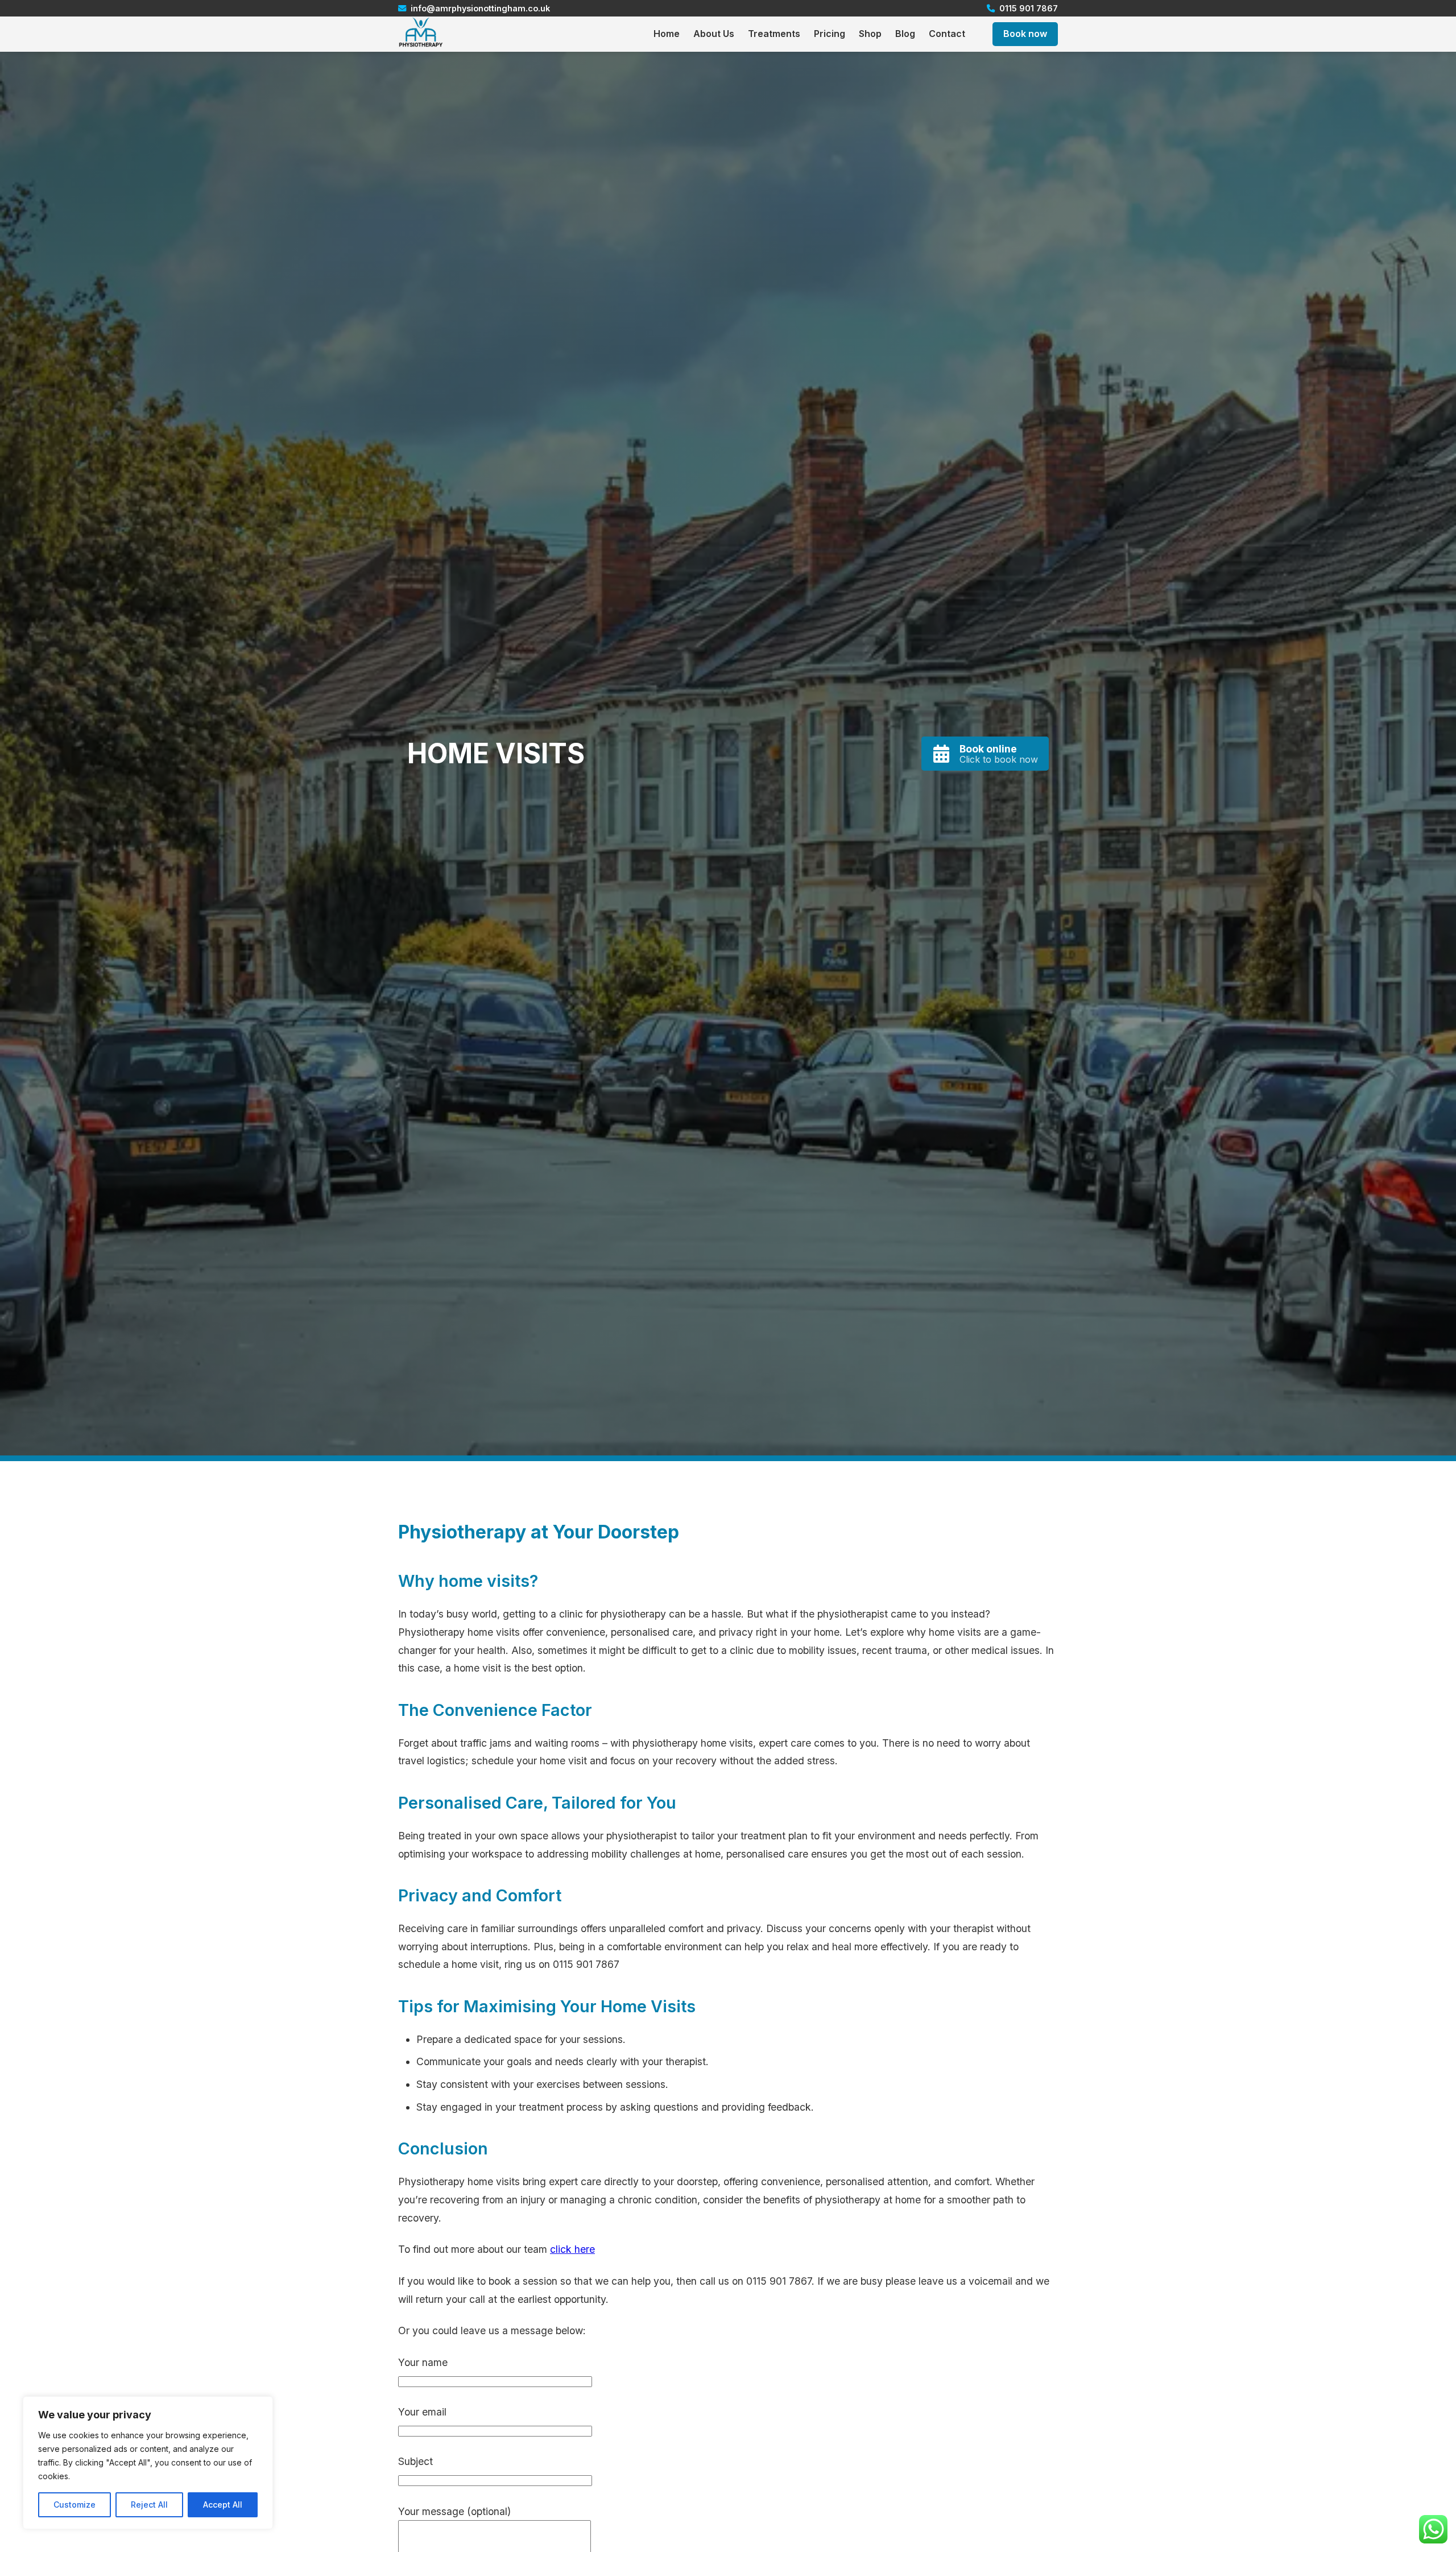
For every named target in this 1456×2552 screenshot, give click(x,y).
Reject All (149, 2505)
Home (667, 34)
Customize (75, 2505)
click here (572, 2249)
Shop (870, 34)
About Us (714, 34)
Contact (947, 34)
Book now (1025, 34)
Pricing (830, 34)
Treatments (774, 34)
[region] (148, 2463)
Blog (905, 34)
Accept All (223, 2505)
